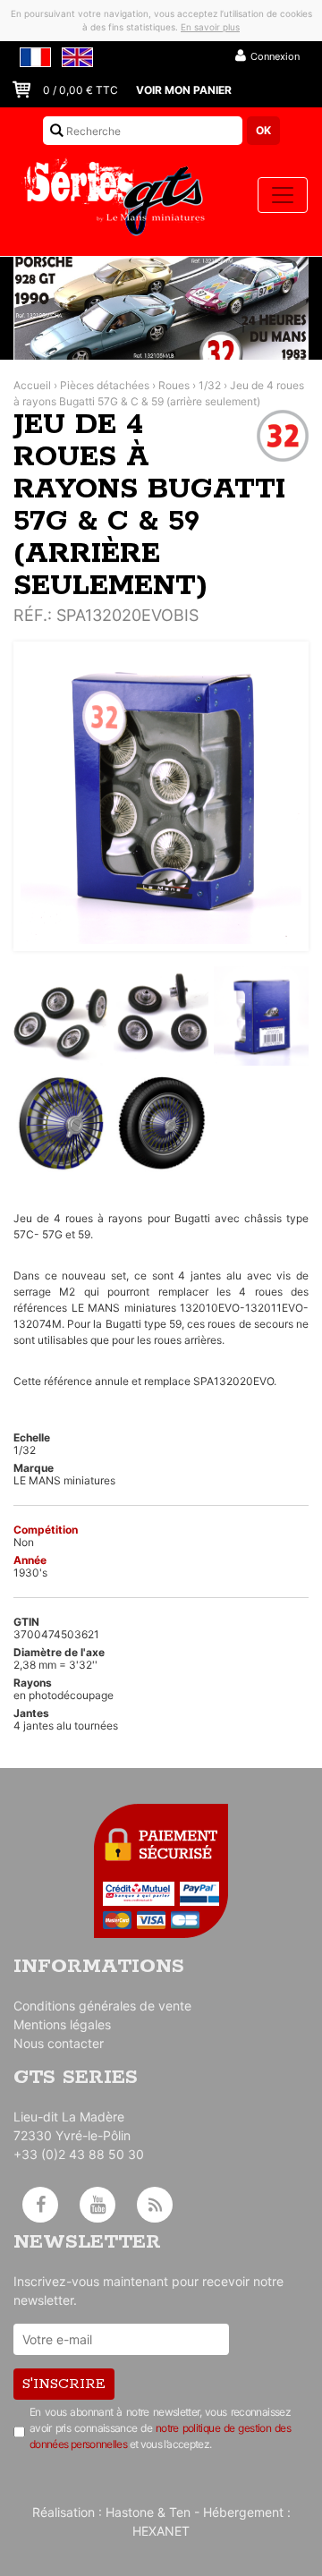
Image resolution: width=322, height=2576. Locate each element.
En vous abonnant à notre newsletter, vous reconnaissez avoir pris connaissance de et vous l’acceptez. (160, 2428)
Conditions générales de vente (102, 2006)
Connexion (275, 56)
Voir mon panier (184, 90)
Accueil (32, 385)
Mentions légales (62, 2024)
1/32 (210, 385)
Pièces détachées (105, 385)
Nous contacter (59, 2043)
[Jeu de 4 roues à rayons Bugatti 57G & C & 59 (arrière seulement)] (161, 796)
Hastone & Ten (148, 2512)
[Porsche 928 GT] (161, 308)
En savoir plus (210, 27)
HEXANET (161, 2531)
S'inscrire (64, 2384)
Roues (174, 385)
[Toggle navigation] (283, 195)
